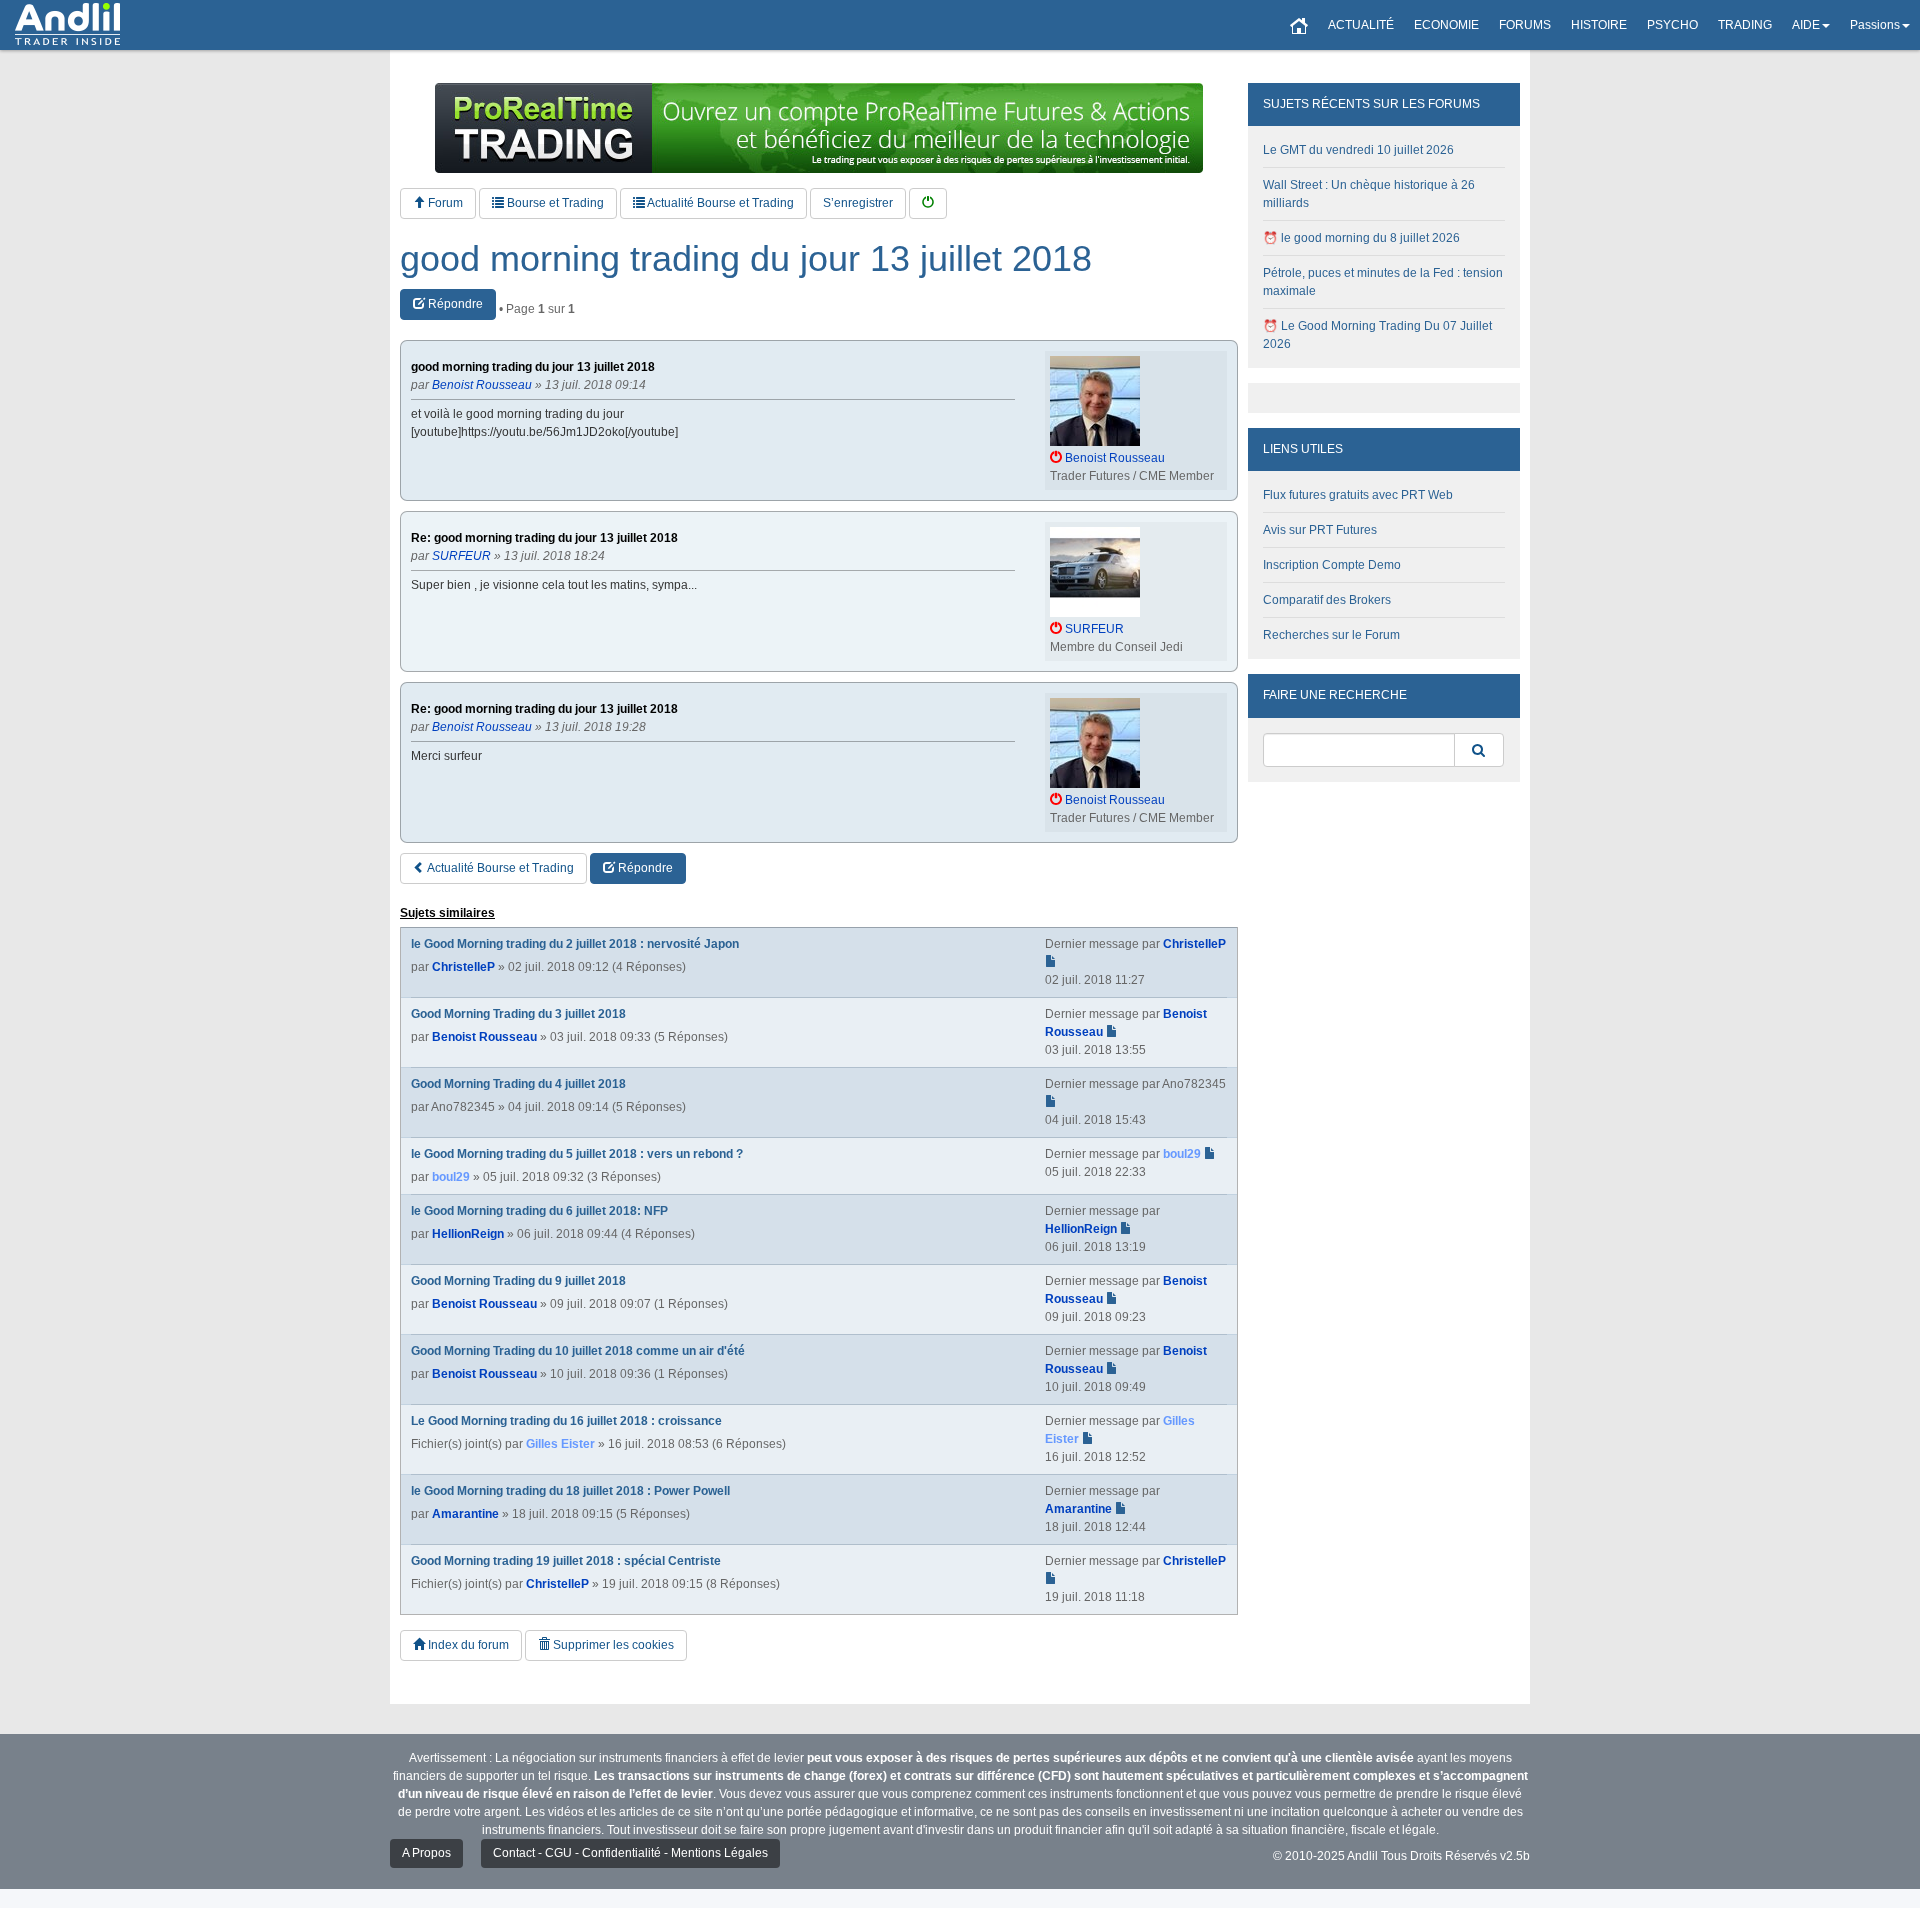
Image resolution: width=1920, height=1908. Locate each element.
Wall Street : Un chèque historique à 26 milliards (1369, 194)
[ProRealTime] (819, 128)
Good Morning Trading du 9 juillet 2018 (518, 1281)
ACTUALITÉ (1361, 25)
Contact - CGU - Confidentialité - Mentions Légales (630, 1853)
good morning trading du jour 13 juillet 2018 (746, 259)
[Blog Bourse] (67, 25)
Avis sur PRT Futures (1320, 530)
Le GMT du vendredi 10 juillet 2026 (1358, 150)
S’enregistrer (858, 203)
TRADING (1745, 25)
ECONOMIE (1446, 25)
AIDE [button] (1806, 25)
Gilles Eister (560, 1444)
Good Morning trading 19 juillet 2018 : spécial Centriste (566, 1561)
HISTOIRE (1599, 25)
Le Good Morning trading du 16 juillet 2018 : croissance (566, 1421)
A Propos (426, 1853)
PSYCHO (1672, 25)
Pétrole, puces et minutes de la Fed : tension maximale (1383, 282)
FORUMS (1525, 25)
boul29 (451, 1177)
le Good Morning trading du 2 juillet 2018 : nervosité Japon (575, 944)
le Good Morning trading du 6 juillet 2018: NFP (539, 1211)
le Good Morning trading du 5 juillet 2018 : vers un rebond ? (577, 1154)
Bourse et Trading (554, 203)
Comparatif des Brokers (1327, 600)
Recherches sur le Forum (1331, 635)
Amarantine (465, 1514)
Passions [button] (1875, 25)
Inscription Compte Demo (1332, 565)
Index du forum (467, 1645)
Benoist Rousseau (484, 1037)
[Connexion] (928, 203)
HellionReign (468, 1234)
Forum (444, 203)
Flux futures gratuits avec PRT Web (1358, 495)
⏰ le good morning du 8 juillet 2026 (1361, 238)
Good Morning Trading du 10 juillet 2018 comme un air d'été (578, 1351)
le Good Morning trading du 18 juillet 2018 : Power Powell (570, 1491)
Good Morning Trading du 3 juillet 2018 (518, 1014)
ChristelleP (463, 967)
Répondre (454, 304)
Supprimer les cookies (612, 1645)
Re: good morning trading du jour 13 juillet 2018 (544, 538)
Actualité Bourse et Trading (719, 203)
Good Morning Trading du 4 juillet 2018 (518, 1084)
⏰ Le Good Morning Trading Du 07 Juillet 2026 (1377, 335)
